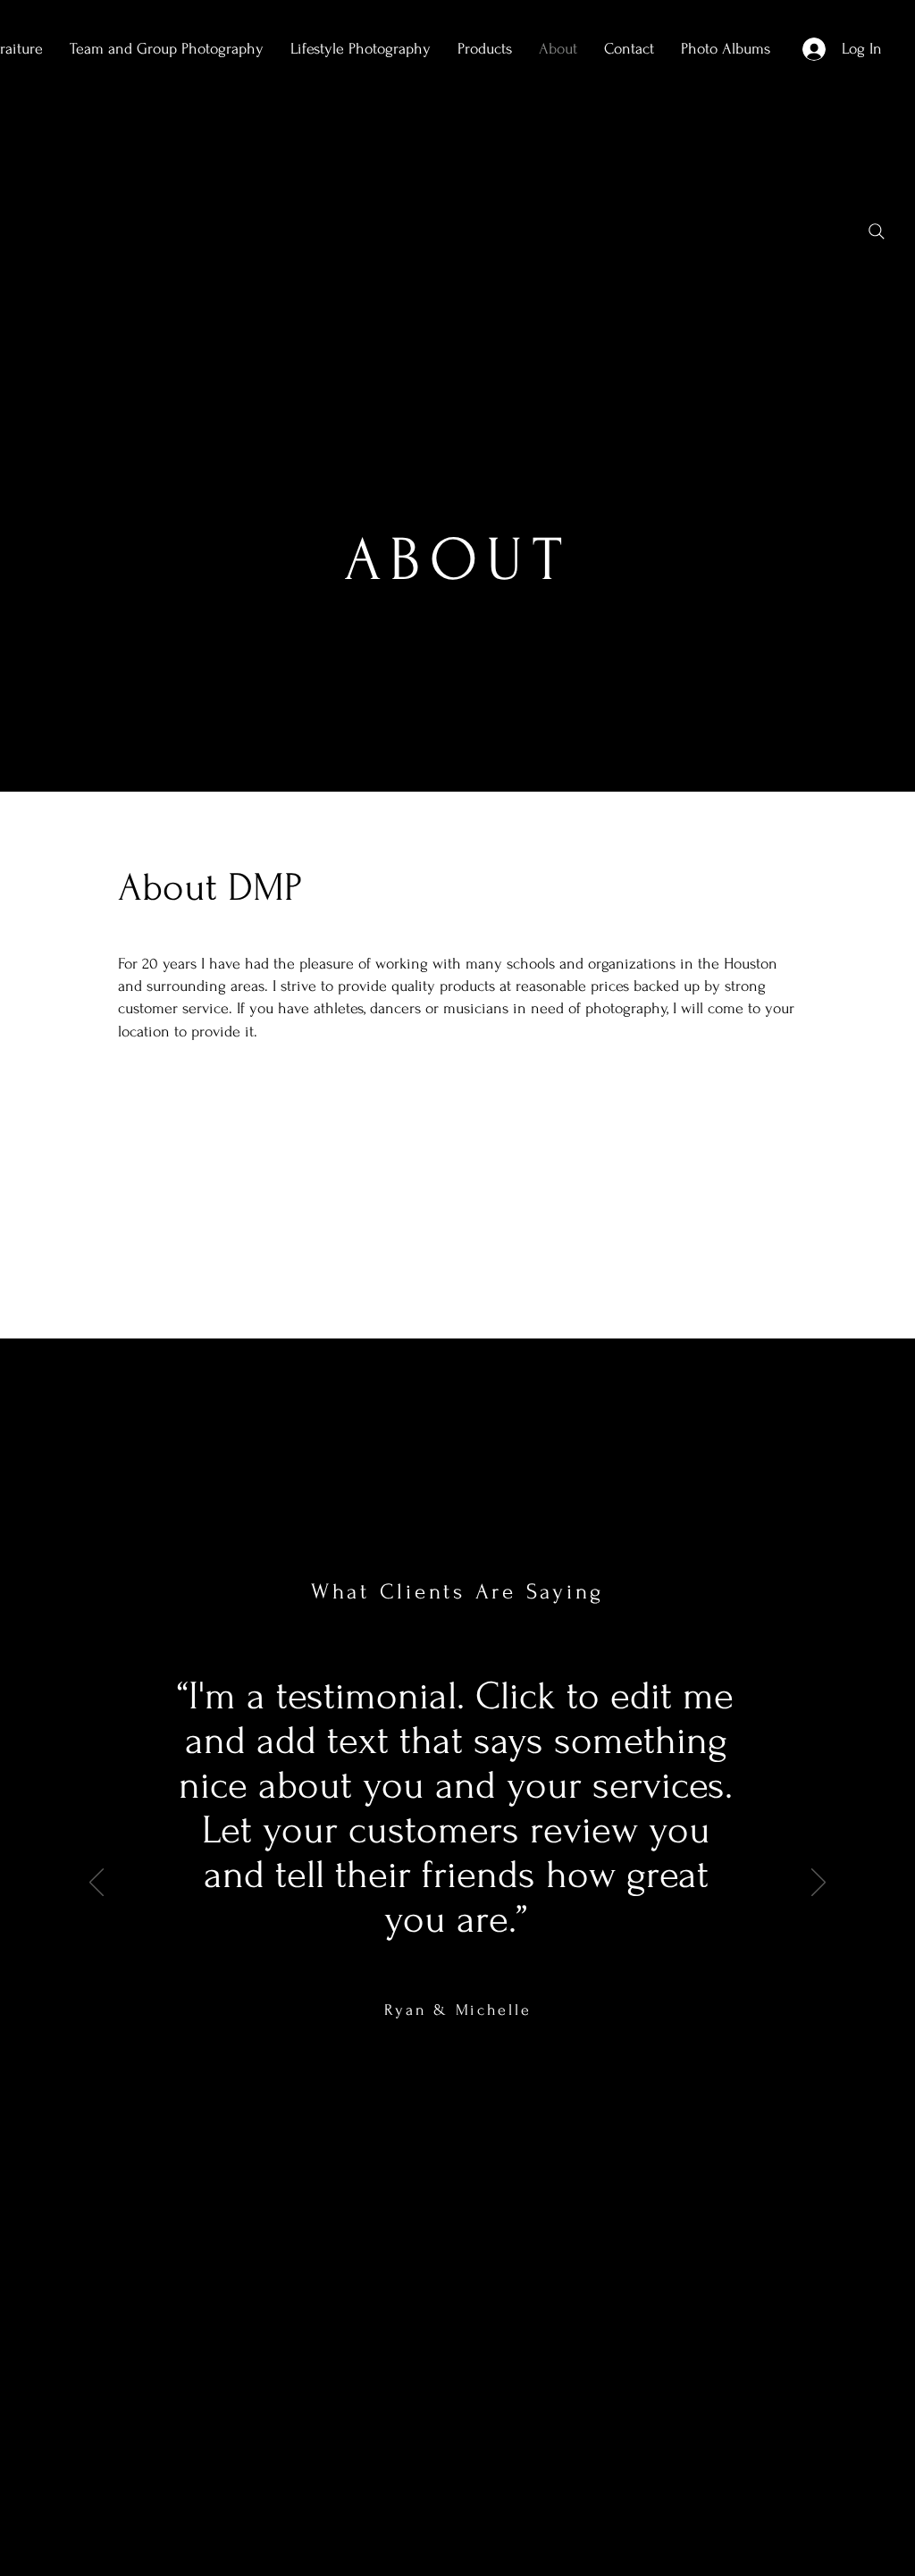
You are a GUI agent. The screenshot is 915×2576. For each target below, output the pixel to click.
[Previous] (97, 1884)
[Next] (818, 1884)
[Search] (877, 231)
